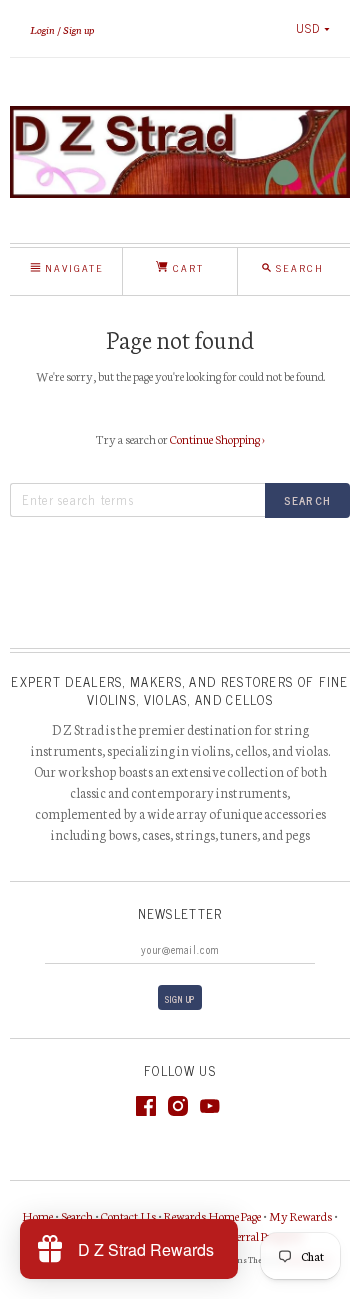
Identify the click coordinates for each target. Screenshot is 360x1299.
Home (37, 1215)
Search (77, 1215)
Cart (186, 267)
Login (42, 29)
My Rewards (300, 1215)
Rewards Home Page (212, 1215)
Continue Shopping (217, 438)
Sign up (78, 29)
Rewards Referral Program (240, 1235)
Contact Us (128, 1215)
